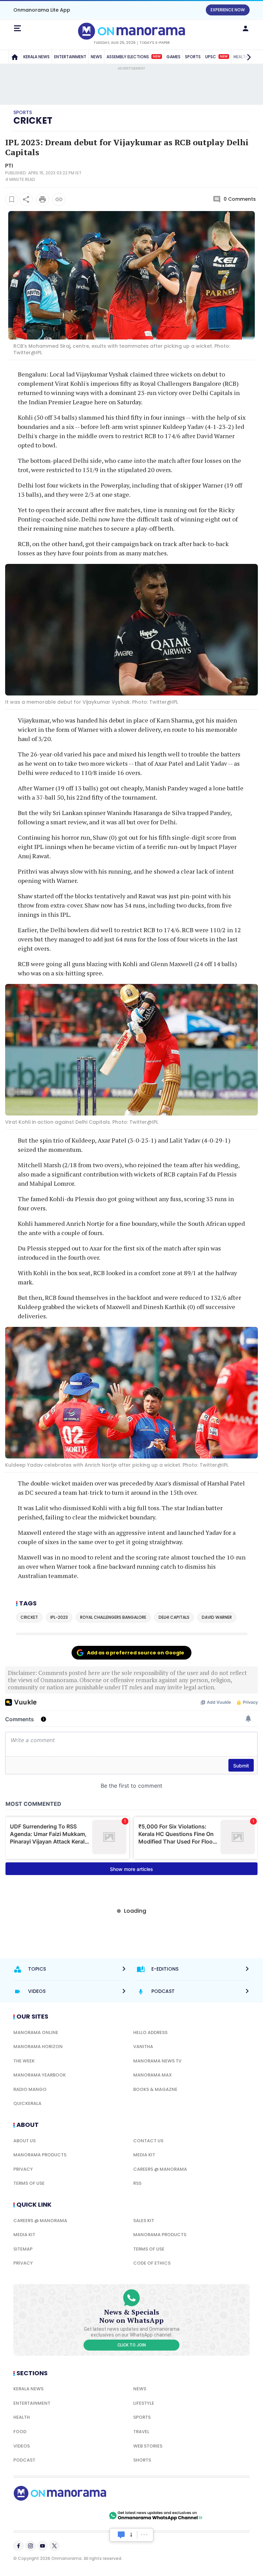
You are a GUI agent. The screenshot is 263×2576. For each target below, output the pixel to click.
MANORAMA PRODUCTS (40, 2155)
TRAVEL (141, 2432)
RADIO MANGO (30, 2089)
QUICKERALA (27, 2103)
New (157, 57)
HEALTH (22, 2417)
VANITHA (143, 2047)
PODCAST (24, 2460)
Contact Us (148, 2141)
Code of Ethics (152, 2263)
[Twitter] (54, 2546)
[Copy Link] (59, 199)
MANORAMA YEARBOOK (40, 2075)
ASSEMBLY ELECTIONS (134, 57)
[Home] (15, 57)
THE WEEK (24, 2061)
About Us (24, 2141)
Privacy (23, 2169)
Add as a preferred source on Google (136, 1653)
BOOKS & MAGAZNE (155, 2089)
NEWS (96, 57)
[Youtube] (42, 2546)
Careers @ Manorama (160, 2169)
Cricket (33, 121)
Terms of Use (29, 2183)
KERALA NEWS (36, 57)
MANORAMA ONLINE (36, 2032)
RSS (137, 2183)
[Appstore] (84, 2516)
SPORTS (193, 57)
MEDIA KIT (144, 2155)
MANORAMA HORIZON (38, 2047)
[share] (26, 199)
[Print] (42, 199)
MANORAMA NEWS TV (157, 2061)
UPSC (216, 57)
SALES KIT (144, 2221)
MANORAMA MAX (153, 2075)
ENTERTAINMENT (70, 57)
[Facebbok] (18, 2546)
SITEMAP (23, 2249)
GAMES (173, 57)
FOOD (20, 2432)
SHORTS (142, 2460)
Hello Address (150, 2032)
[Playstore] (36, 2516)
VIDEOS (22, 2446)
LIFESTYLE (144, 2403)
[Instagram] (30, 2546)
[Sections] (17, 28)
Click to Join (132, 2345)
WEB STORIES (148, 2446)
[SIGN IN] (246, 28)
